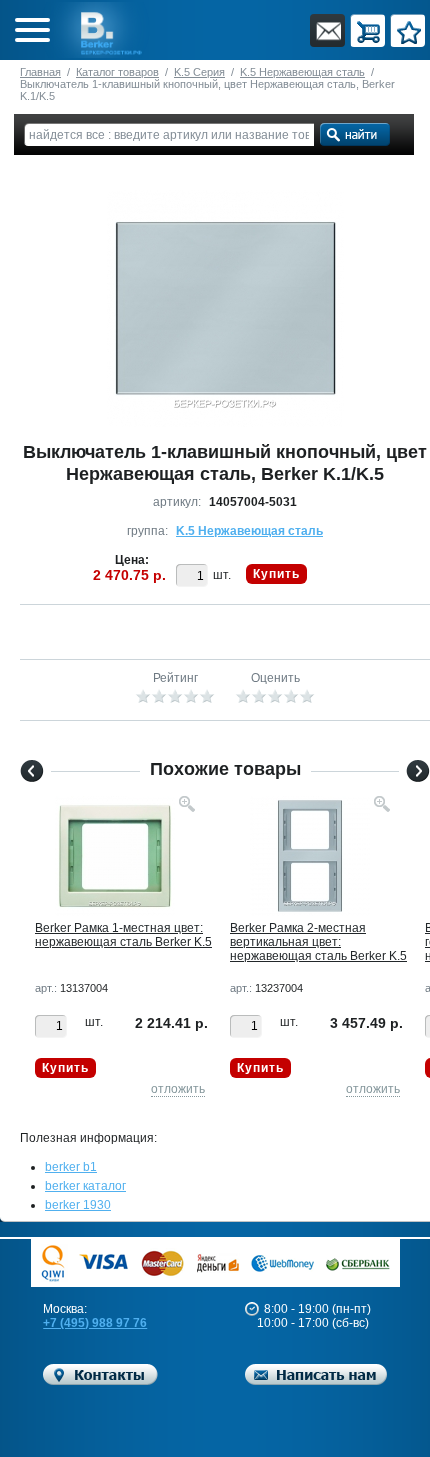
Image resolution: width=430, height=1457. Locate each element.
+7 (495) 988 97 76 (95, 1323)
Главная (40, 72)
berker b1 (71, 1167)
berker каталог (85, 1186)
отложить (178, 1089)
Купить (276, 574)
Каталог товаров (117, 72)
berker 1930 (78, 1205)
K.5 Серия (199, 72)
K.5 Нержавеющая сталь (302, 72)
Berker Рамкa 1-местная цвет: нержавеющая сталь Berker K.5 (123, 935)
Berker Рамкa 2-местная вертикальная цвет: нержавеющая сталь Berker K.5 (318, 942)
